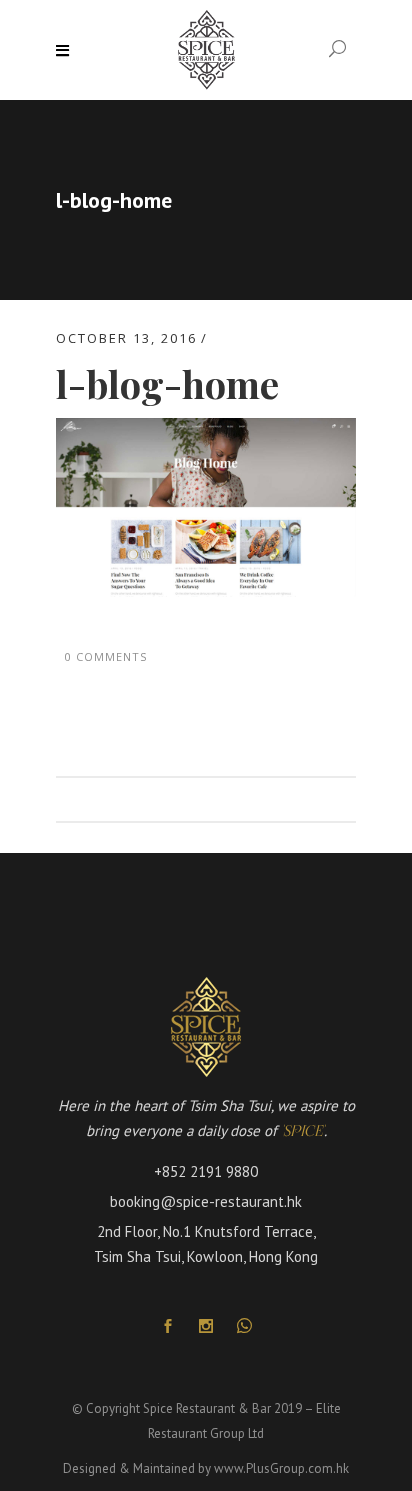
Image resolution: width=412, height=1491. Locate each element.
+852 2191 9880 (206, 1171)
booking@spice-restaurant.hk (206, 1201)
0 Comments (106, 656)
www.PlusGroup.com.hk (281, 1468)
